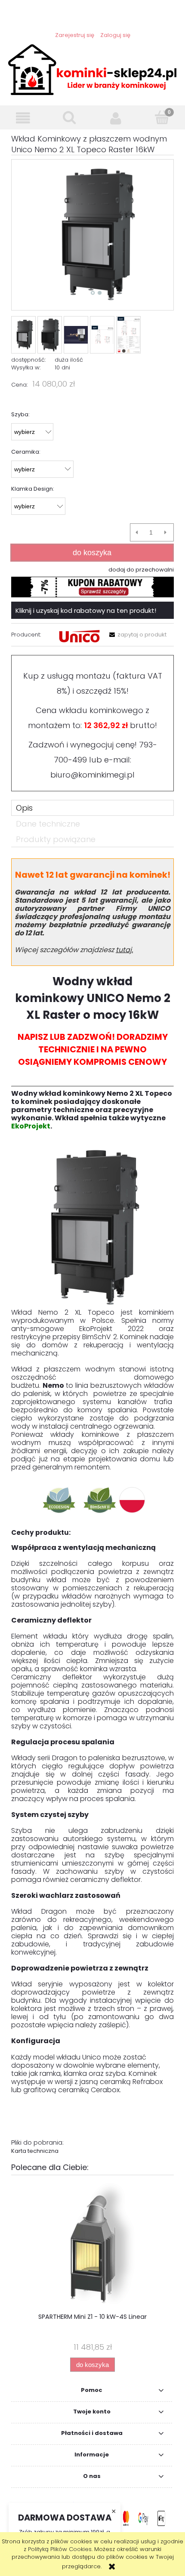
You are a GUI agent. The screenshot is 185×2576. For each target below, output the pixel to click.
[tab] (92, 808)
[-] (137, 532)
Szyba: (20, 414)
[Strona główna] (92, 69)
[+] (165, 532)
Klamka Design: (33, 489)
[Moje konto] (116, 118)
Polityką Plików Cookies (60, 2549)
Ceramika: (26, 452)
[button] (23, 118)
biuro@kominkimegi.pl (92, 775)
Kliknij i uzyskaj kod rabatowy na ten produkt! (86, 610)
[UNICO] (79, 636)
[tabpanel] (92, 1507)
